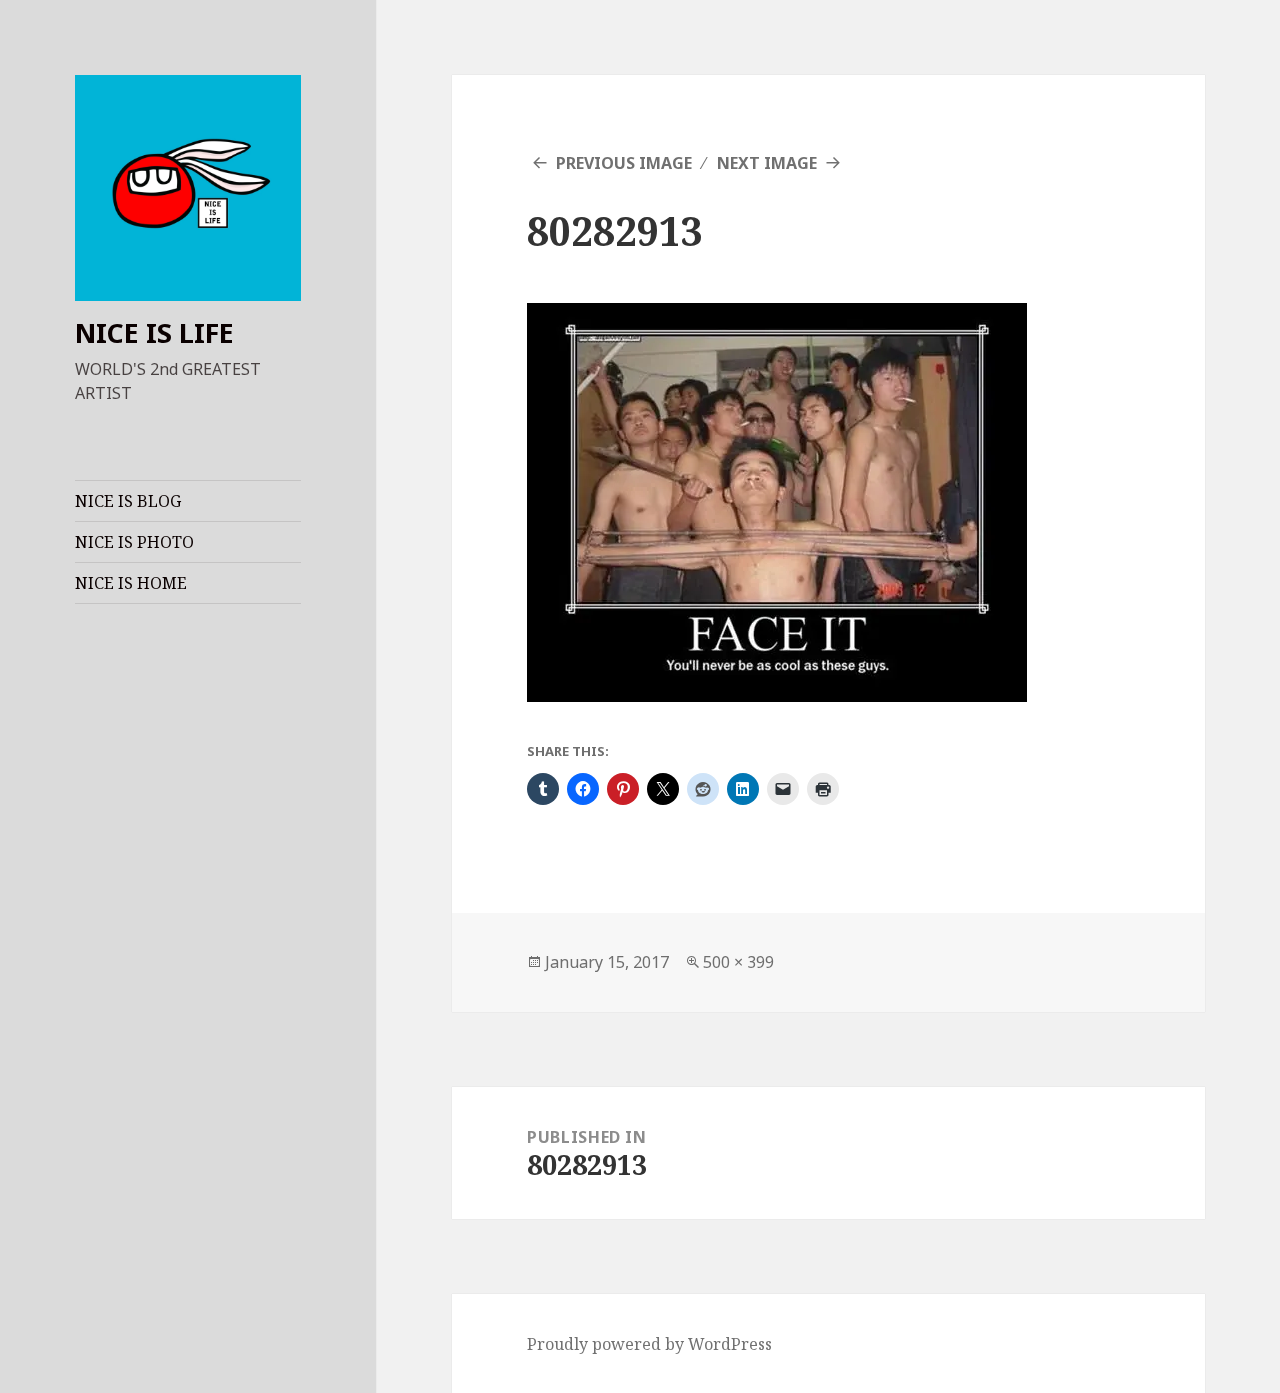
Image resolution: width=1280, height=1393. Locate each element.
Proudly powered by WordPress (649, 1344)
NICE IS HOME (131, 583)
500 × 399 (738, 962)
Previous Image (624, 163)
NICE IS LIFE (154, 332)
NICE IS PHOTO (134, 542)
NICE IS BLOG (128, 501)
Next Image (767, 163)
